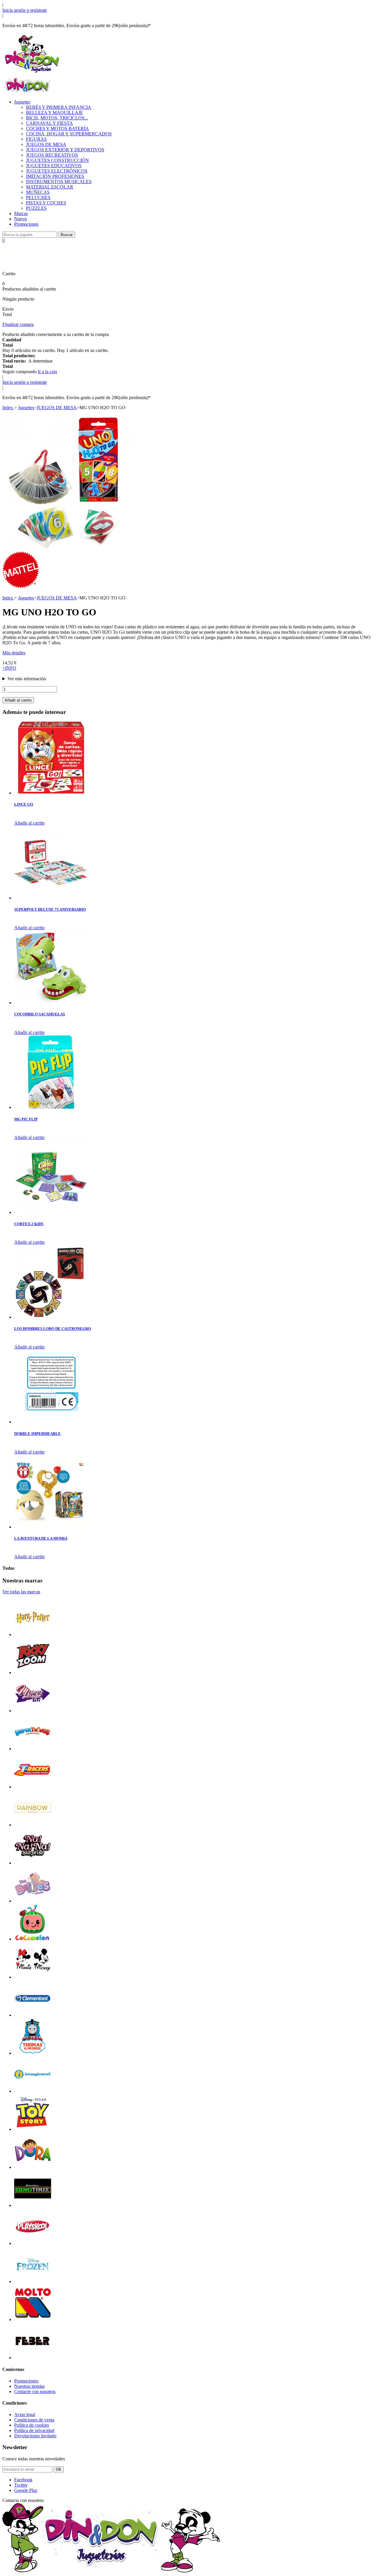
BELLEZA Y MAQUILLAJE (54, 113)
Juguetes (22, 102)
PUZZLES (36, 208)
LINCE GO (24, 804)
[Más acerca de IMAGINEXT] (33, 2091)
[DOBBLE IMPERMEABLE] (51, 1422)
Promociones (26, 224)
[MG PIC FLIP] (51, 1107)
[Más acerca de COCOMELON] (33, 1939)
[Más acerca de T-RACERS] (33, 1787)
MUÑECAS (38, 192)
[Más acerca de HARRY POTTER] (33, 1634)
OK (59, 2469)
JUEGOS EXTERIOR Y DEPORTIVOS (65, 150)
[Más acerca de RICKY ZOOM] (33, 1673)
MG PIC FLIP (26, 1119)
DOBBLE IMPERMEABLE (38, 1434)
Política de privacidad (34, 2430)
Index (8, 408)
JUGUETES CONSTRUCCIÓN (57, 160)
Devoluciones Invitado (35, 2436)
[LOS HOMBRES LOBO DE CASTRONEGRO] (51, 1317)
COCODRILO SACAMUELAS (40, 1014)
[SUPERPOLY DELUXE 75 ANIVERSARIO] (51, 898)
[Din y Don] (32, 73)
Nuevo (21, 219)
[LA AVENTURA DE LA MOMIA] (51, 1527)
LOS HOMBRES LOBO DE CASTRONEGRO (53, 1329)
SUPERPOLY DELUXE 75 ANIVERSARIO (50, 909)
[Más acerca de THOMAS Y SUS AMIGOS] (33, 2053)
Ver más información (27, 679)
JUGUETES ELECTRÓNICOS (57, 171)
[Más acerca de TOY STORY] (33, 2129)
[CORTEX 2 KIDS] (51, 1212)
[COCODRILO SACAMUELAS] (51, 1003)
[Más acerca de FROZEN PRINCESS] (33, 2281)
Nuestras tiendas (29, 2386)
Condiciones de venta (34, 2420)
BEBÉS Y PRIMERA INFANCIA (59, 107)
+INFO (9, 668)
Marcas (21, 213)
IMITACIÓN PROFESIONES (55, 176)
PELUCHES (38, 198)
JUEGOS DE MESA (46, 144)
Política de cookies (32, 2425)
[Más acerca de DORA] (33, 2167)
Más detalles (14, 653)
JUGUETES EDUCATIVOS (54, 166)
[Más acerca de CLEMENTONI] (33, 2015)
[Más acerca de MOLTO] (33, 2319)
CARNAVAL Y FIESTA (49, 123)
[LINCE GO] (51, 793)
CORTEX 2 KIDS (29, 1224)
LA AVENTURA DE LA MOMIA (41, 1538)
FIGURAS (36, 139)
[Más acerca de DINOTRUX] (33, 2205)
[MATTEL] (21, 587)
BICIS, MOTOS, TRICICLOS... (57, 118)
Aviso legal (25, 2414)
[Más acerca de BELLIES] (33, 1901)
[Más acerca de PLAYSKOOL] (33, 2243)
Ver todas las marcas (21, 1592)
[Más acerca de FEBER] (33, 2358)
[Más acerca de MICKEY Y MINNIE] (33, 1977)
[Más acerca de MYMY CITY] (33, 1711)
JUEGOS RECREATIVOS (52, 155)
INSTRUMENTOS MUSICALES (59, 182)
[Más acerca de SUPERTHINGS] (33, 1749)
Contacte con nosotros (35, 2391)
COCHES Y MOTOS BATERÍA (57, 128)
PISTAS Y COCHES (46, 203)
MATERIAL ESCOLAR (50, 187)
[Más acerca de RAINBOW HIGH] (33, 1825)
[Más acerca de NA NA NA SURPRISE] (33, 1863)
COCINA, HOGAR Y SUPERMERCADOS (69, 134)
